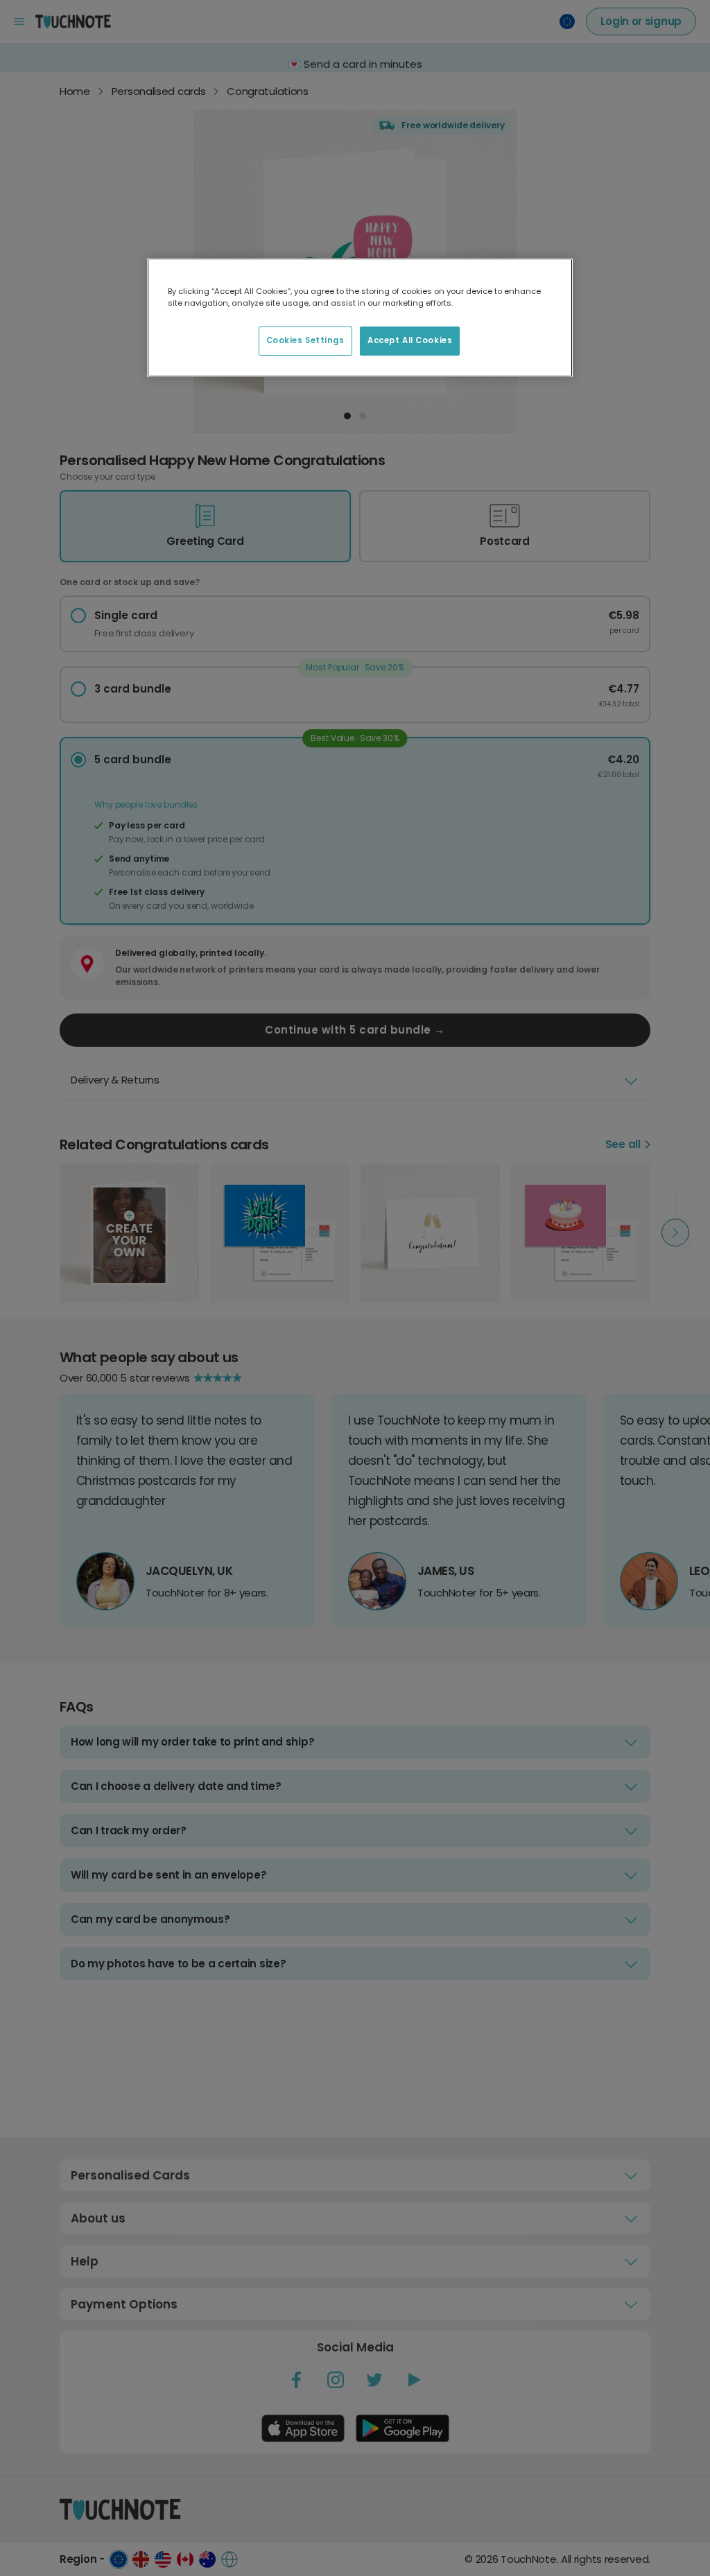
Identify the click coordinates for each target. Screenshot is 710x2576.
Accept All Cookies (410, 340)
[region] (360, 317)
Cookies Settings (305, 340)
